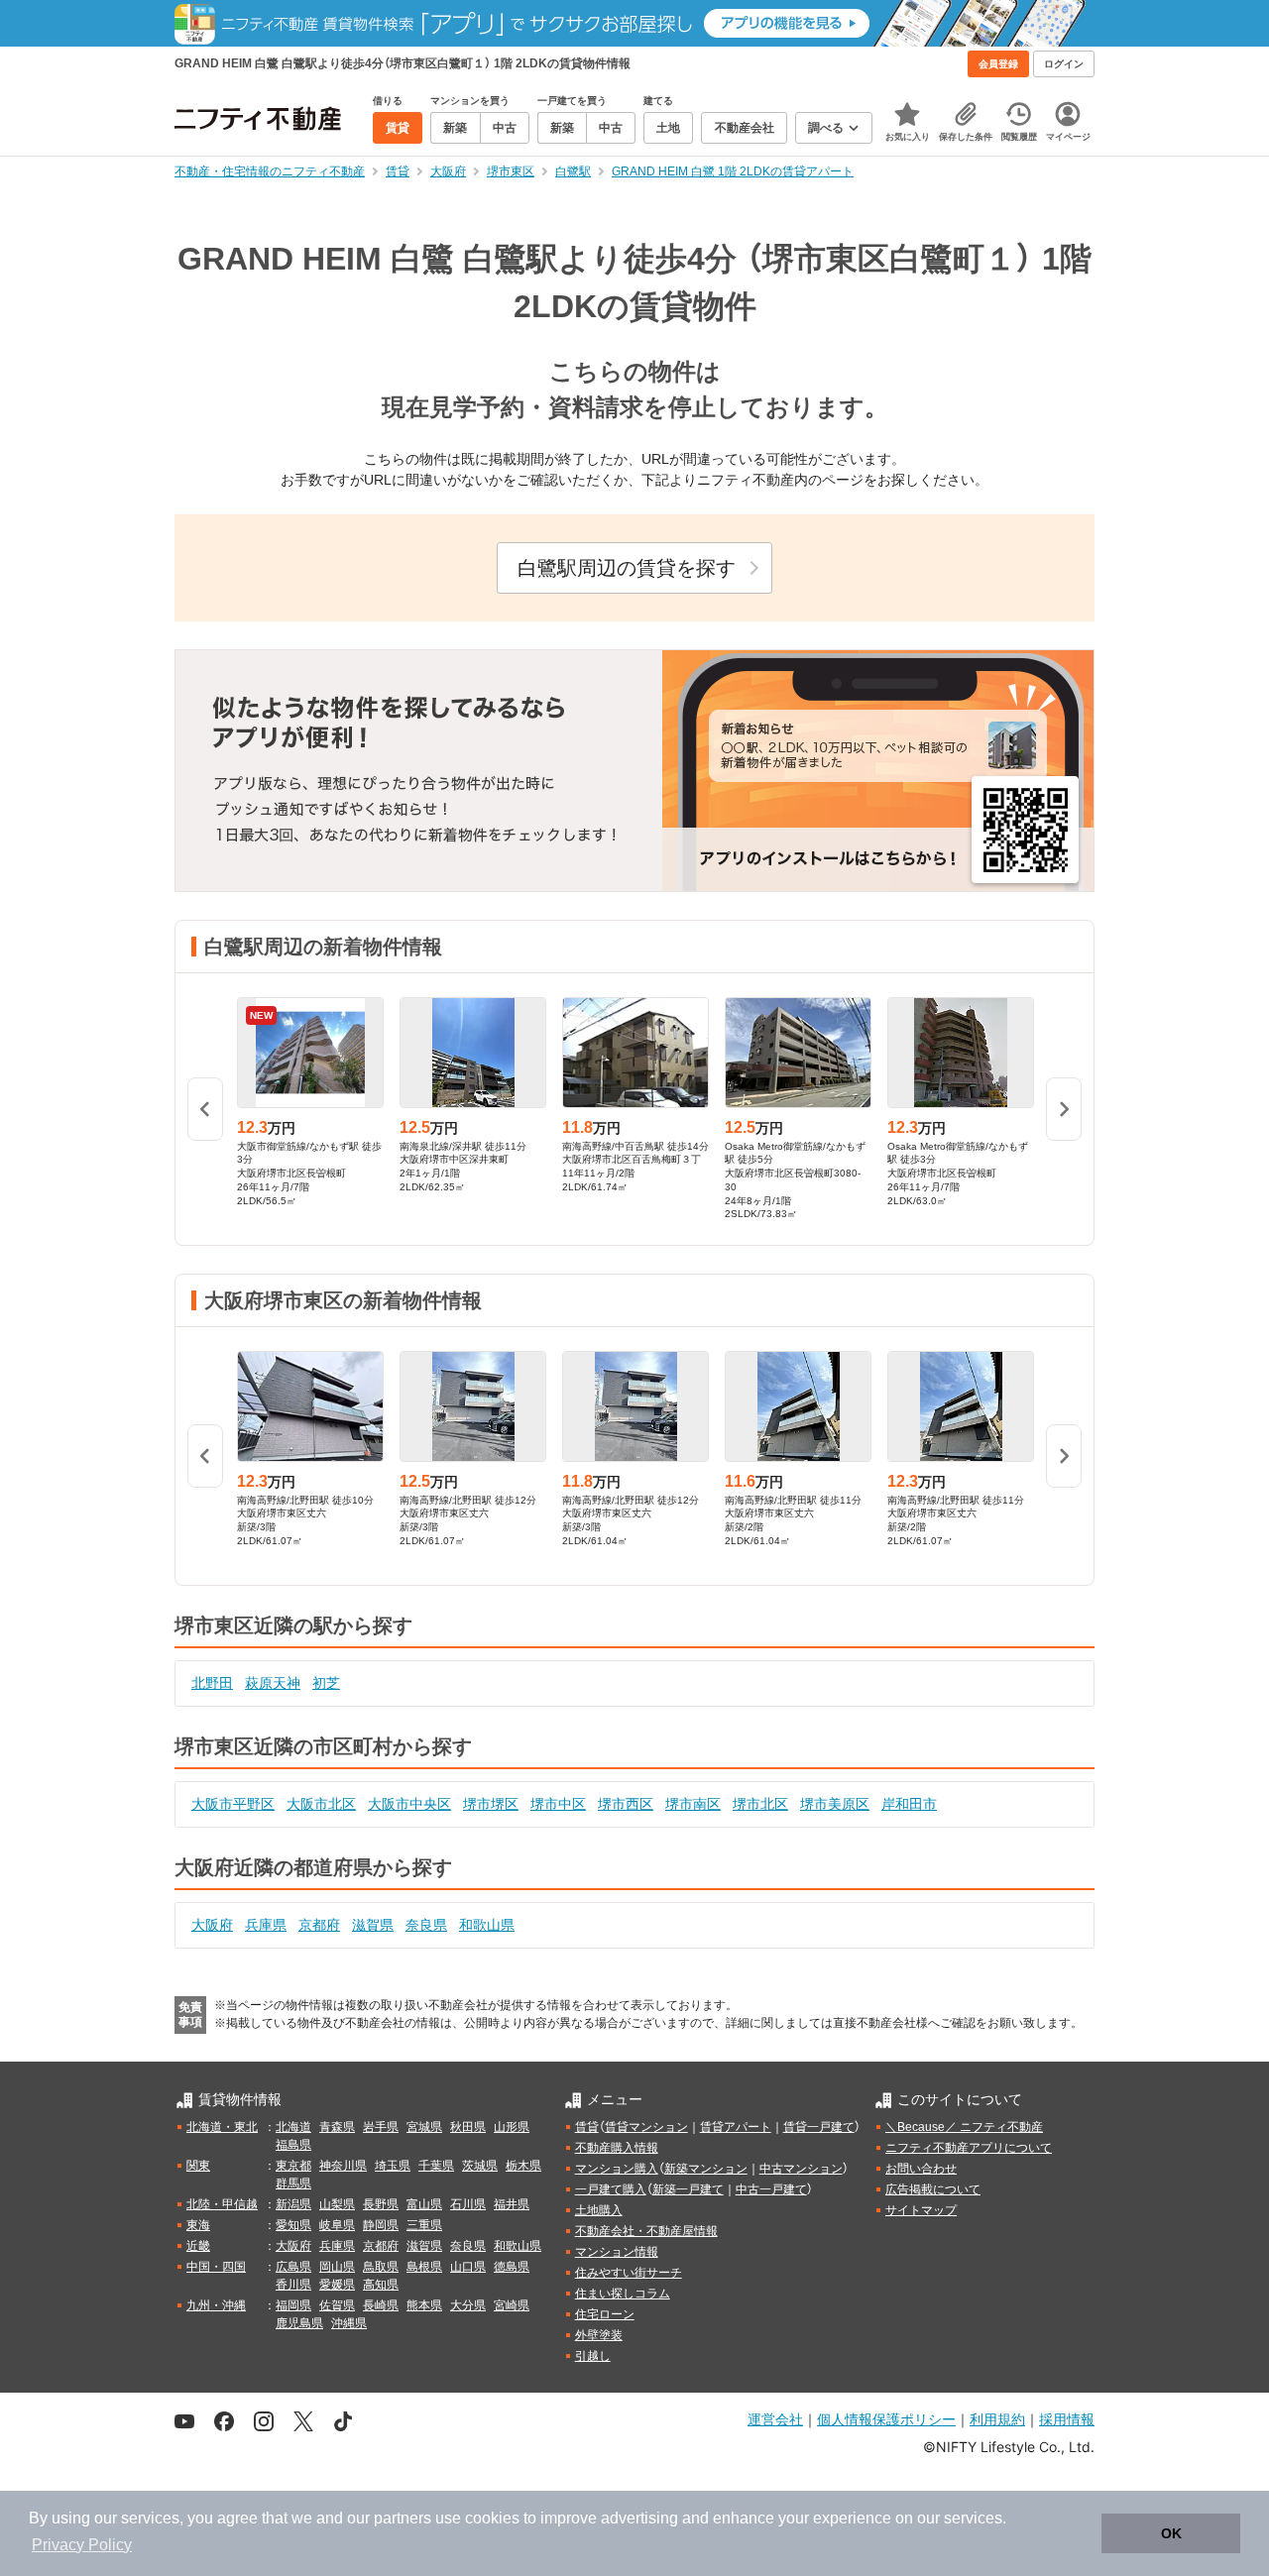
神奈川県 (343, 2166)
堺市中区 (558, 1804)
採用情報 (1067, 2419)
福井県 (512, 2204)
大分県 (468, 2305)
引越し (593, 2356)
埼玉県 (393, 2166)
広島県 (293, 2267)
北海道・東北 (222, 2127)
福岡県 (293, 2305)
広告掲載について (933, 2189)
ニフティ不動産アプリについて (969, 2148)
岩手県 (381, 2127)
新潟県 (293, 2204)
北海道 (293, 2127)
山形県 (512, 2127)
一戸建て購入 (611, 2189)
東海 (198, 2225)
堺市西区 (626, 1804)
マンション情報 (617, 2252)
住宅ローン (605, 2314)
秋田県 (468, 2127)
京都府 (319, 1925)
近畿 (198, 2246)
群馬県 (293, 2184)
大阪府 (212, 1925)
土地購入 (599, 2210)
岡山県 (337, 2267)
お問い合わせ (921, 2169)
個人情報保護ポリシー (886, 2419)
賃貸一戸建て (819, 2127)
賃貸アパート (736, 2127)
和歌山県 (487, 1925)
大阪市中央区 (409, 1804)
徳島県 (512, 2267)
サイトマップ (921, 2210)
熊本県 (424, 2305)
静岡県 (381, 2225)
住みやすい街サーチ (629, 2273)
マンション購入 (617, 2169)
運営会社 (775, 2419)
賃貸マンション (646, 2127)
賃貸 (587, 2127)
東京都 (293, 2166)
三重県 (424, 2225)
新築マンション (706, 2169)
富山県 (424, 2204)
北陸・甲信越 (222, 2204)
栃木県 (523, 2166)
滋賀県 (373, 1925)
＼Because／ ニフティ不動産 (964, 2127)
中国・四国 (216, 2267)
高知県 (381, 2285)
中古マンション (801, 2169)
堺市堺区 (491, 1804)
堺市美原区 (835, 1804)
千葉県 (436, 2166)
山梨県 (337, 2204)
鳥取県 (381, 2267)
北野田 (212, 1683)
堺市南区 (693, 1804)
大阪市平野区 (233, 1804)
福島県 (293, 2145)
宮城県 (424, 2127)
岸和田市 (909, 1804)
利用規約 (997, 2419)
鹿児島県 (299, 2323)
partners (403, 2518)
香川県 (293, 2285)
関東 (198, 2166)
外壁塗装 (599, 2335)
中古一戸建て (771, 2189)
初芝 (326, 1683)
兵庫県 (266, 1925)
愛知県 (293, 2225)
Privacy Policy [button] (82, 2545)
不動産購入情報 (617, 2148)
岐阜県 (337, 2225)
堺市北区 (760, 1804)
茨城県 (480, 2166)
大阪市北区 (321, 1804)
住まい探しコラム (623, 2294)
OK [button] (1171, 2533)
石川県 (468, 2204)
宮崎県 (512, 2305)
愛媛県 (337, 2285)
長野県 (381, 2204)
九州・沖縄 (216, 2305)
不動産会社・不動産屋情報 (646, 2231)
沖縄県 (349, 2323)
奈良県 (426, 1925)
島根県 (424, 2267)
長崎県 (381, 2305)
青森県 (337, 2127)
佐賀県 (337, 2305)
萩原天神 (273, 1683)
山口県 (468, 2267)
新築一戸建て (688, 2189)
